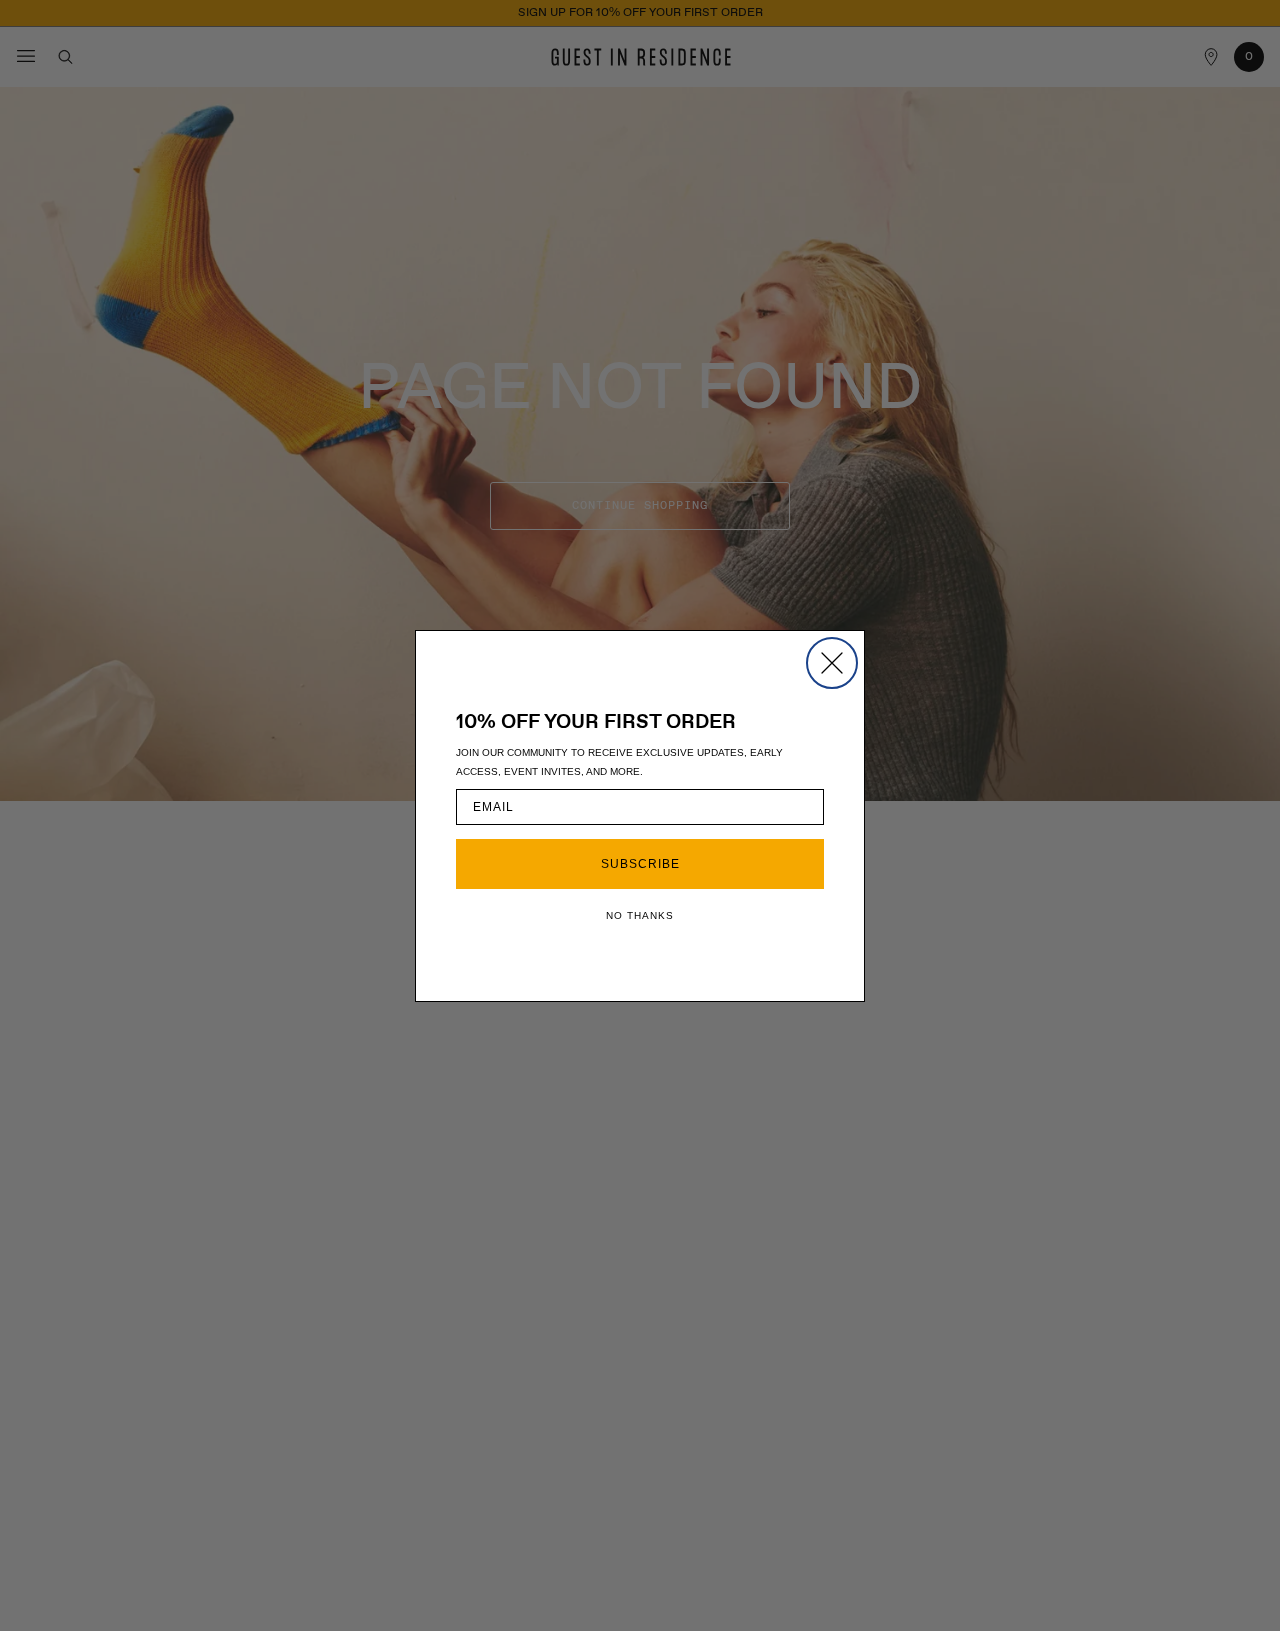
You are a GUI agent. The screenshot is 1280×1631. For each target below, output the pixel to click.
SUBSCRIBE (640, 864)
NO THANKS (640, 915)
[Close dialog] (832, 663)
